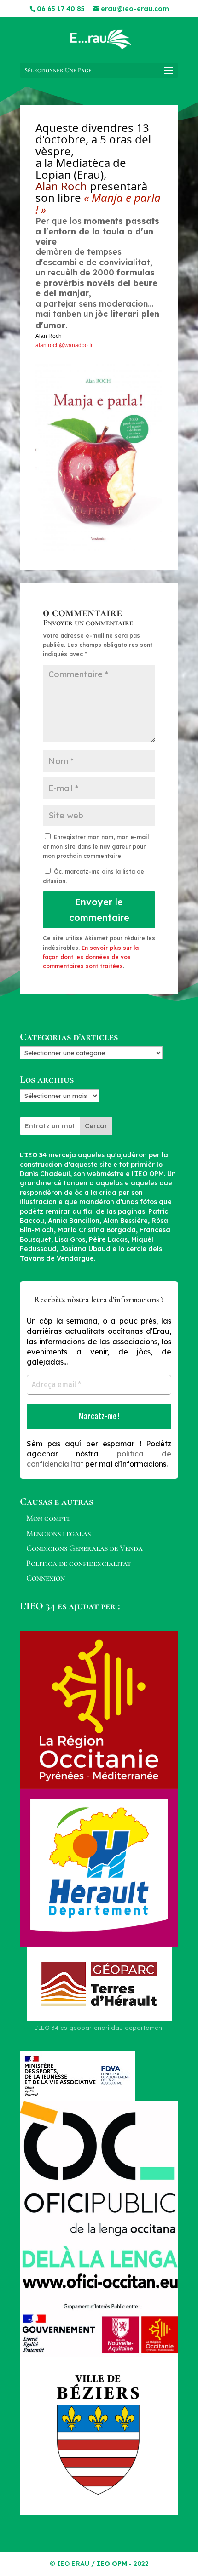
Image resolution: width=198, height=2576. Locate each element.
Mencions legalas (58, 1533)
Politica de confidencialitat (79, 1563)
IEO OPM (112, 2564)
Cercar (96, 1126)
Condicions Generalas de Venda (84, 1548)
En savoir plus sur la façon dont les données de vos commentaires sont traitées (91, 957)
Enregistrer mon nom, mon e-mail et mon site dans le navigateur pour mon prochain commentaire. (96, 846)
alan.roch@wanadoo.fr (64, 345)
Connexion (46, 1578)
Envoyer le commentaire (99, 910)
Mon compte (48, 1518)
